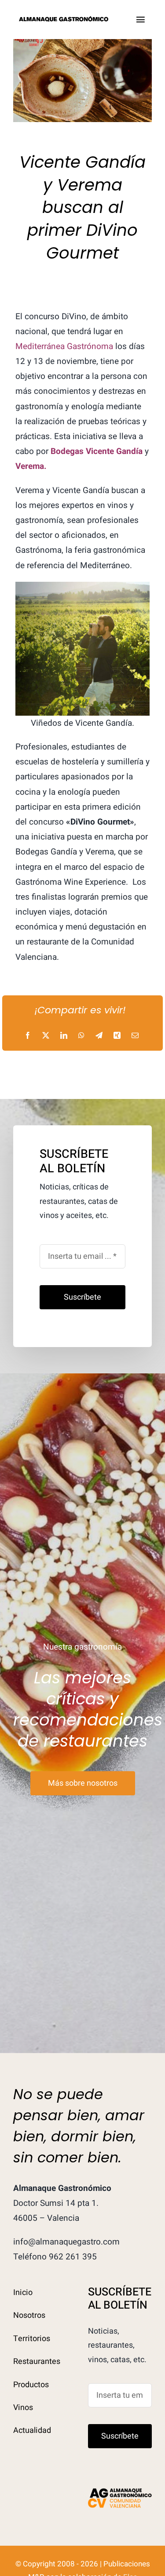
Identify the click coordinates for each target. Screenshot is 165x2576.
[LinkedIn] (64, 1036)
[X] (46, 1036)
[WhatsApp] (81, 1036)
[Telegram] (99, 1036)
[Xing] (117, 1036)
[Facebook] (28, 1036)
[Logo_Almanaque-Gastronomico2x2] (64, 19)
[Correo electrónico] (135, 1036)
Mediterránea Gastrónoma (64, 346)
